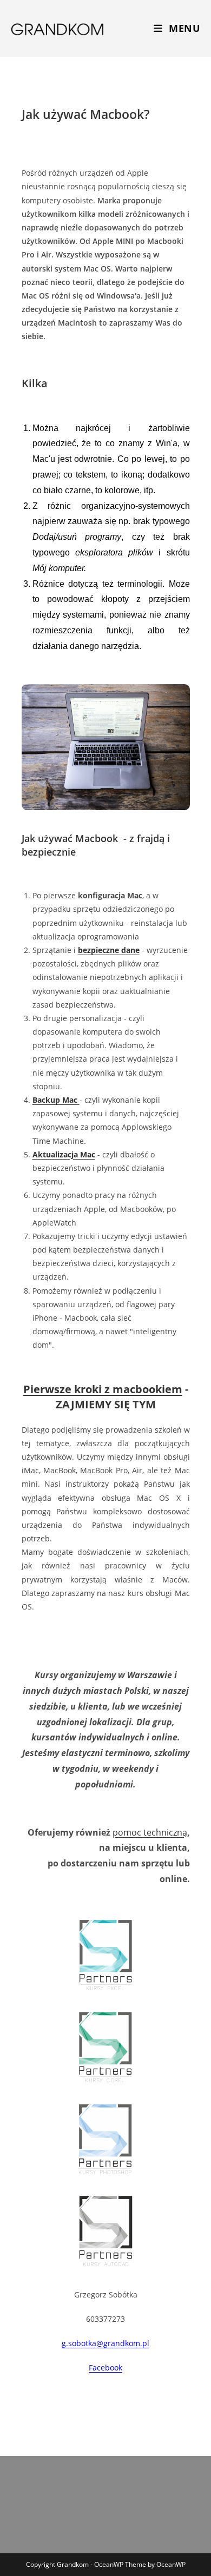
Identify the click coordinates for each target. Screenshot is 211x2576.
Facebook (105, 2368)
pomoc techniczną (150, 1832)
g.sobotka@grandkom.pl (105, 2343)
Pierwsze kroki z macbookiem (103, 1389)
